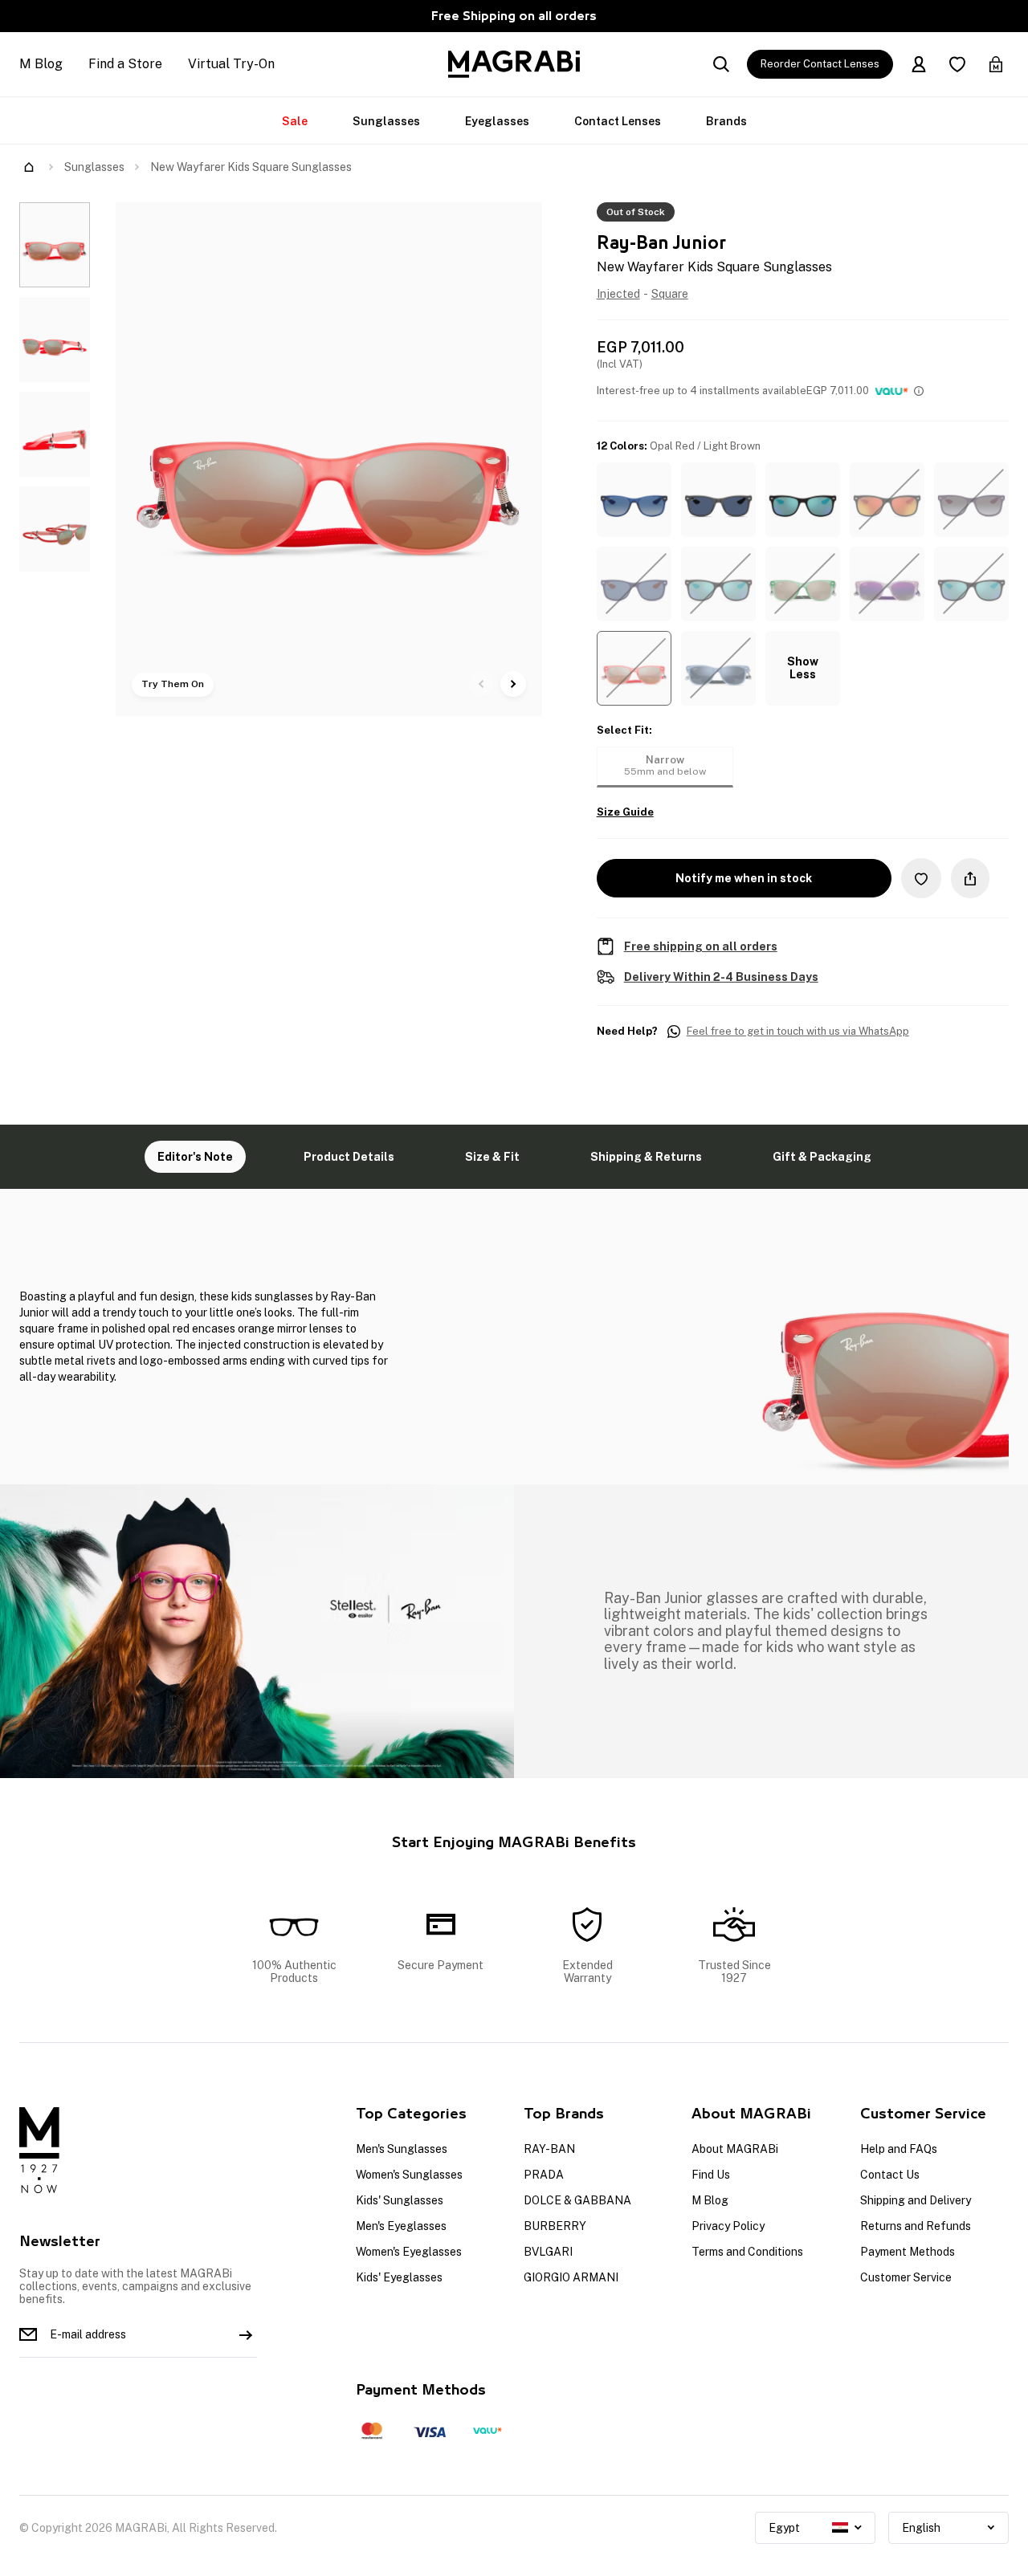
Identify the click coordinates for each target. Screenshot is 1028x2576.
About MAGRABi (735, 2149)
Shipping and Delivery (916, 2200)
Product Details (349, 1157)
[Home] (29, 167)
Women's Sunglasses (409, 2175)
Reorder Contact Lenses (820, 64)
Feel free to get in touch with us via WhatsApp (798, 1032)
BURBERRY (555, 2226)
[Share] (970, 878)
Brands (726, 121)
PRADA (544, 2175)
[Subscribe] (246, 2334)
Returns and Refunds (916, 2226)
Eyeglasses (497, 121)
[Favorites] (957, 64)
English (921, 2528)
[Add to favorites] (921, 878)
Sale (295, 121)
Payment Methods (908, 2252)
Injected (618, 294)
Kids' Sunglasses (400, 2200)
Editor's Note (195, 1157)
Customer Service (906, 2277)
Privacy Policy (728, 2226)
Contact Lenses (618, 121)
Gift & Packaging (822, 1157)
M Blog (41, 64)
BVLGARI (548, 2252)
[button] (634, 500)
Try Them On (173, 684)
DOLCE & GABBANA (577, 2200)
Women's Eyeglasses (409, 2252)
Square (670, 294)
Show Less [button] (803, 668)
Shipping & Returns (646, 1157)
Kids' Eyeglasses (399, 2277)
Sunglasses (386, 121)
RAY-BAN (549, 2149)
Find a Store (125, 64)
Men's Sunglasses (402, 2149)
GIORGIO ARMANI (571, 2277)
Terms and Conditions (747, 2252)
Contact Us (890, 2175)
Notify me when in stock (744, 878)
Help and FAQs (899, 2149)
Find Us (711, 2175)
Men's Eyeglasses (401, 2226)
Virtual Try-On (231, 64)
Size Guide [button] (625, 812)
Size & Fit (492, 1157)
